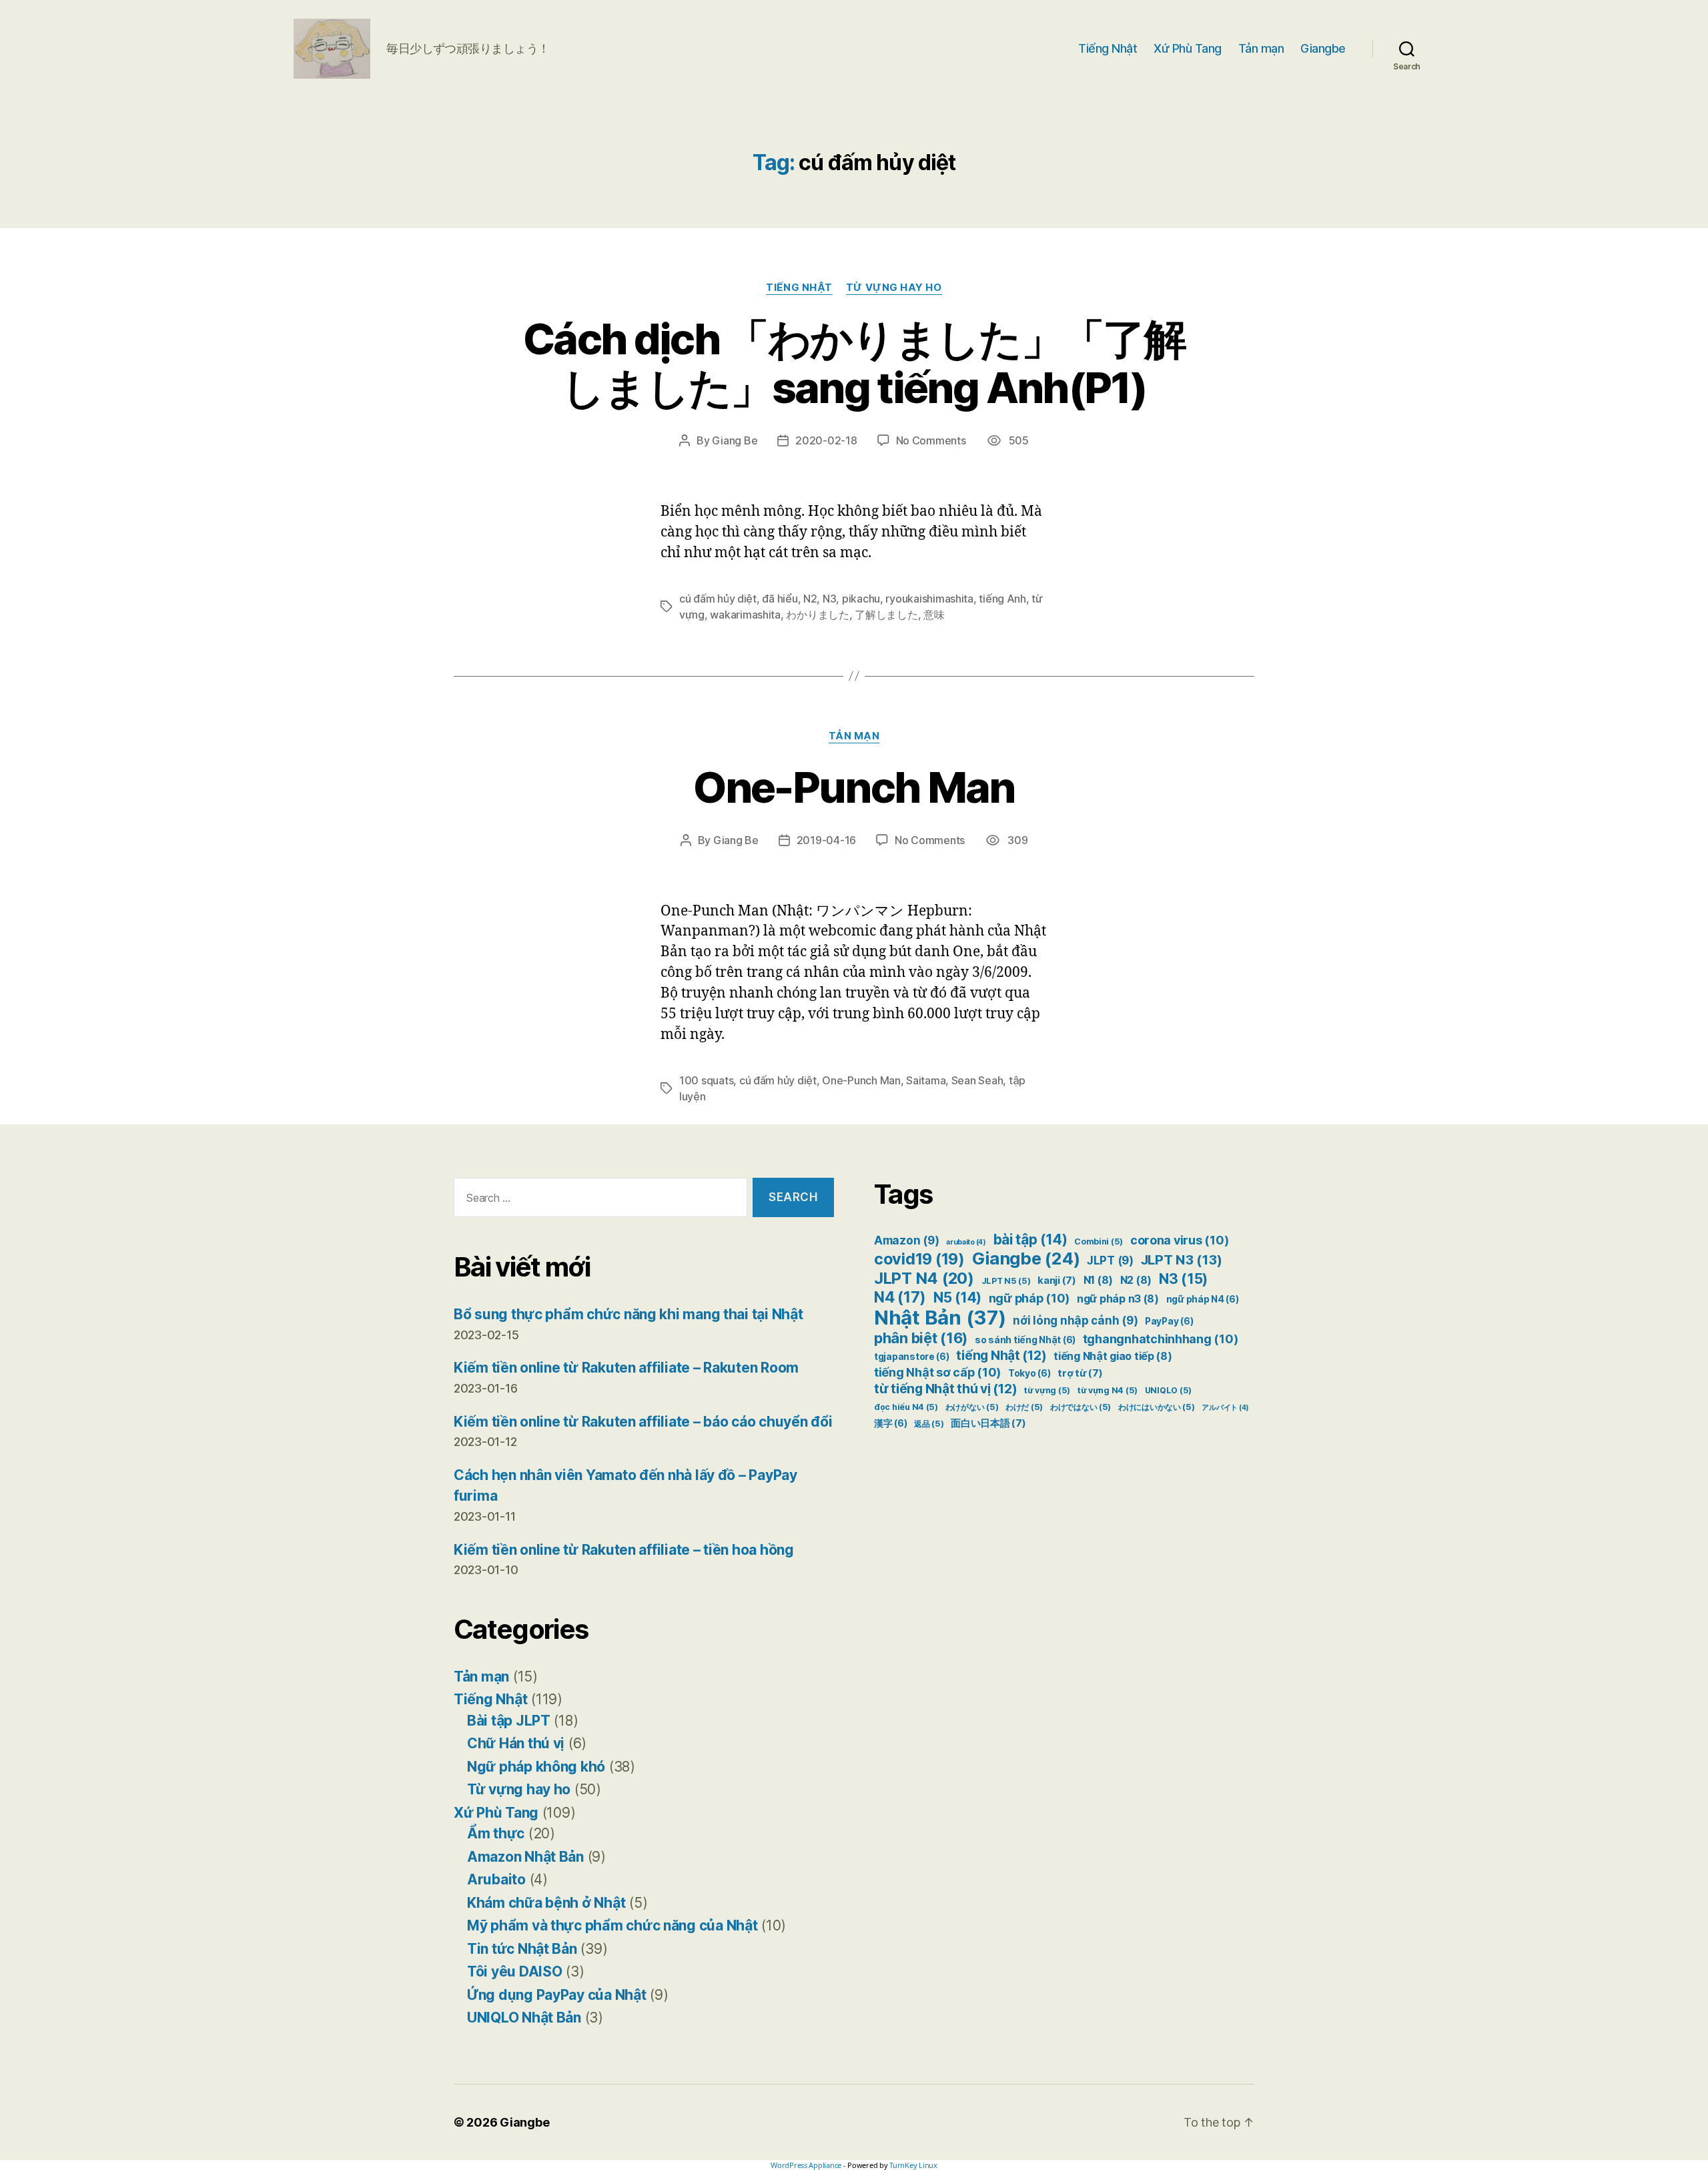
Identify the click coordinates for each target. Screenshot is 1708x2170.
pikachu (861, 599)
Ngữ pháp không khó (536, 1767)
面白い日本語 (988, 1423)
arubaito (966, 1242)
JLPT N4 (924, 1278)
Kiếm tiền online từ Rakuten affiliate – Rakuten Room (626, 1368)
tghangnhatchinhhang (1161, 1339)
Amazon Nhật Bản (525, 1857)
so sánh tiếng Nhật (1025, 1340)
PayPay (1169, 1321)
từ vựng (1047, 1390)
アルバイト (1225, 1408)
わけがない (972, 1407)
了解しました (886, 615)
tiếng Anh (1002, 599)
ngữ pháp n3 (1118, 1299)
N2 (810, 599)
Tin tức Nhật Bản (522, 1949)
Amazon (906, 1240)
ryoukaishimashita (929, 599)
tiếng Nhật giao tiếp (1113, 1356)
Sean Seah (977, 1080)
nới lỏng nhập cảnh (1075, 1321)
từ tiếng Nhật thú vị (945, 1389)
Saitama (926, 1080)
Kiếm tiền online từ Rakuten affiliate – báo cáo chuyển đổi (643, 1422)
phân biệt (921, 1338)
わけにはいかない (1157, 1407)
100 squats (706, 1080)
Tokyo (1029, 1373)
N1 (1098, 1280)
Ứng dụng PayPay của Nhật (557, 1995)
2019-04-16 (826, 840)
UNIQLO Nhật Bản (524, 2018)
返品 (929, 1424)
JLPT (1110, 1260)
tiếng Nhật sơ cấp (937, 1372)
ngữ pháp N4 (1203, 1299)
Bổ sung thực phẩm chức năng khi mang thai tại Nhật (628, 1314)
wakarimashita (745, 615)
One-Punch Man (854, 787)
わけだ (1024, 1407)
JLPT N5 (1006, 1281)
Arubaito (496, 1879)
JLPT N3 (1182, 1259)
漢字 (890, 1423)
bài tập (1030, 1239)
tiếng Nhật (1001, 1355)
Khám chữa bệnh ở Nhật (546, 1903)
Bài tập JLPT (509, 1721)
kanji (1057, 1281)
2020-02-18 (826, 440)
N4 (900, 1297)
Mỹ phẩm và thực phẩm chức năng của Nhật (612, 1925)
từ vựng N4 (1108, 1390)
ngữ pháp (1029, 1298)
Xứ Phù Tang (1188, 48)
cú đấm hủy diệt (718, 599)
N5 (957, 1298)
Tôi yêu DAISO (515, 1971)
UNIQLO (1168, 1390)
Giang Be (735, 440)
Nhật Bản (940, 1318)
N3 (829, 599)
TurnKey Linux (913, 2165)
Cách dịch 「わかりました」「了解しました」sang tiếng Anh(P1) (854, 363)
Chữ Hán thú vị (516, 1743)
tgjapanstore (912, 1357)
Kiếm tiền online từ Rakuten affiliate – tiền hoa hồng (624, 1550)
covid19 (919, 1259)
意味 (934, 615)
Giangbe (1323, 48)
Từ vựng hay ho (894, 288)
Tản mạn (1261, 48)
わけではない (1081, 1407)
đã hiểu (780, 599)
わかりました (817, 615)
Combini (1099, 1241)
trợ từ (1080, 1373)
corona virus (1179, 1240)
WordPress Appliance (806, 2165)
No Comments (931, 440)
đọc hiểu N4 (906, 1407)
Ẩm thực (496, 1833)
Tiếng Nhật (1108, 48)
